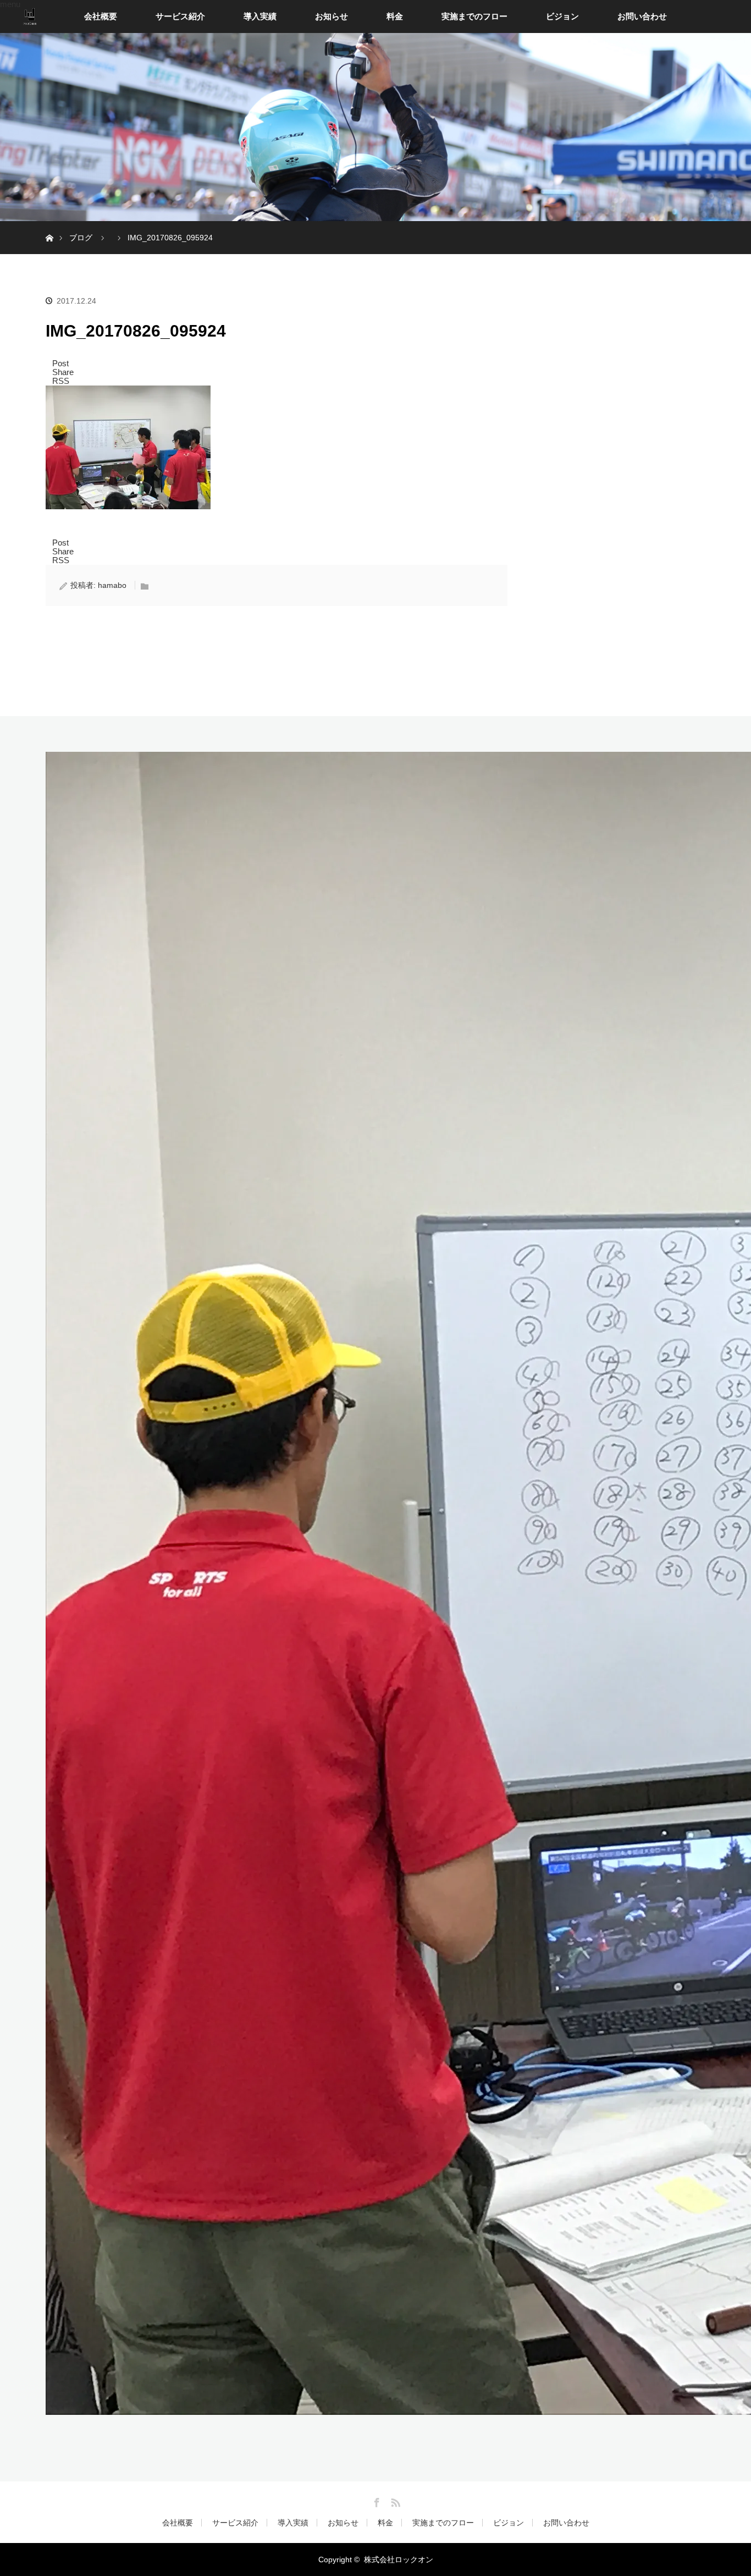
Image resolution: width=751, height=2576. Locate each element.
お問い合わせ (642, 16)
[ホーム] (49, 225)
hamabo (112, 585)
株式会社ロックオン (399, 2560)
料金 (395, 16)
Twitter (357, 2501)
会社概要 (101, 16)
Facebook (375, 2501)
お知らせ (332, 16)
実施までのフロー (474, 16)
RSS (394, 2501)
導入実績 (260, 16)
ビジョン (562, 16)
